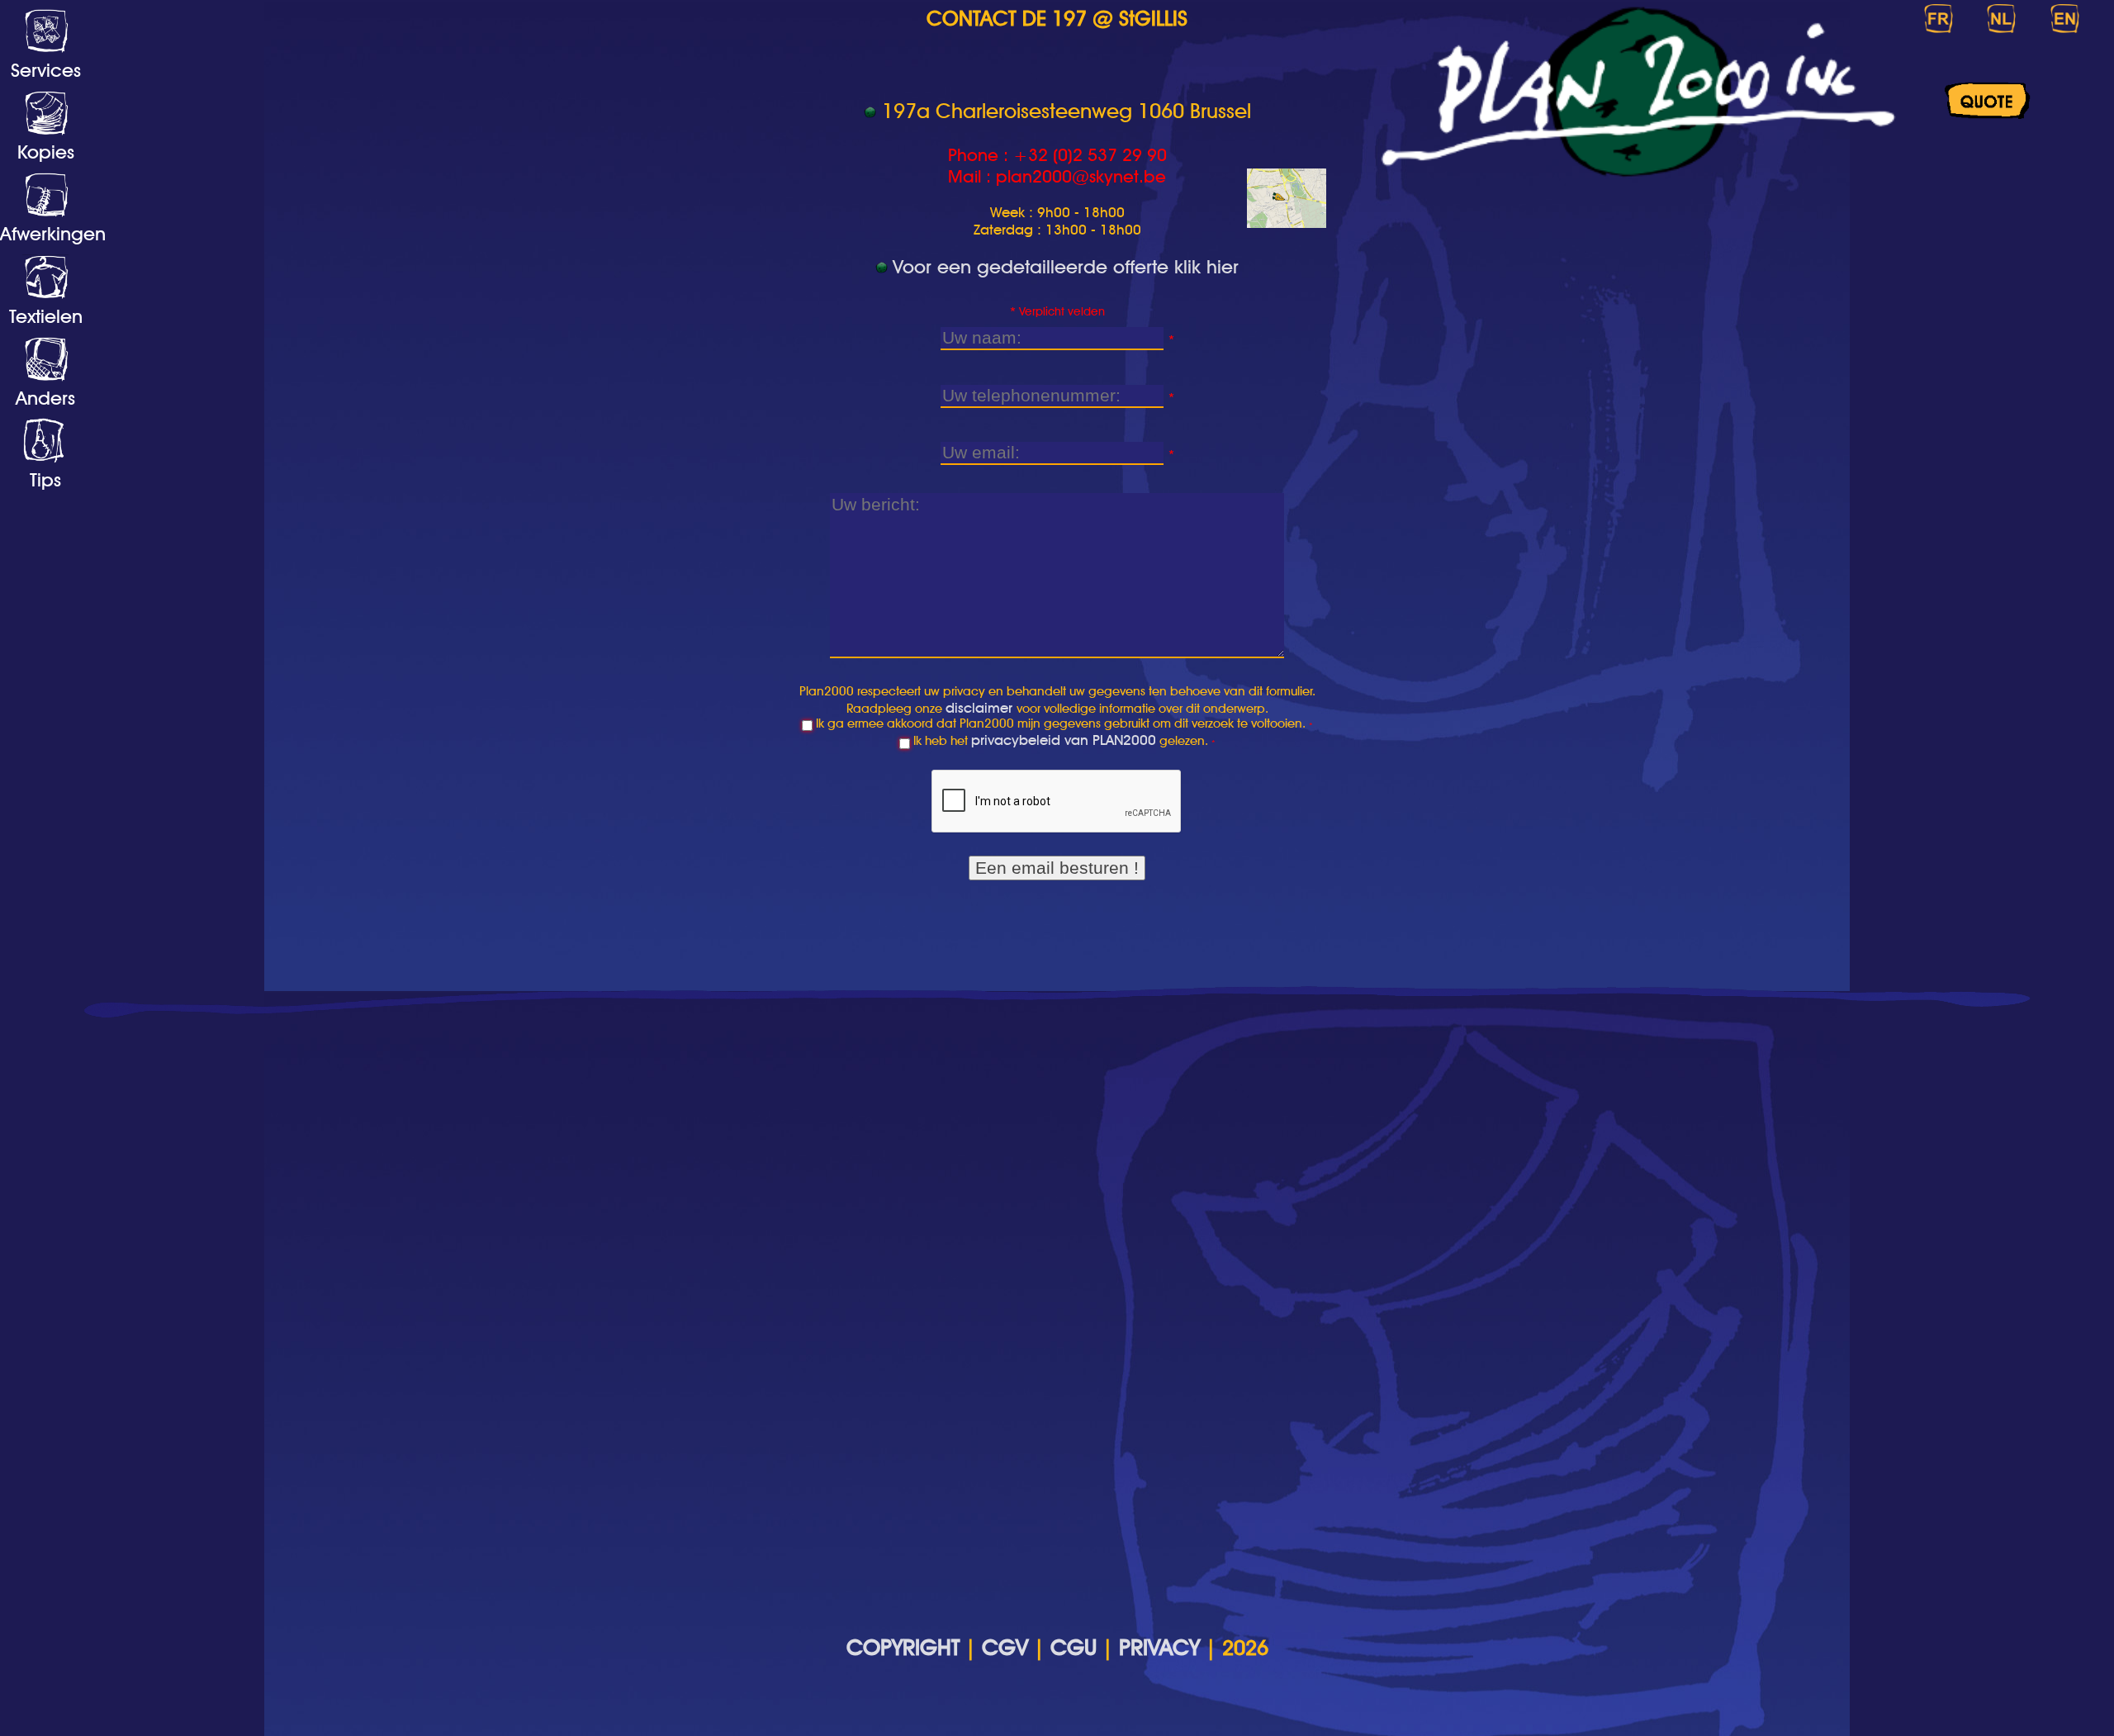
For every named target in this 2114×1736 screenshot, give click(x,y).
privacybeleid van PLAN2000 (1064, 740)
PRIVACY (1159, 1647)
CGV (1005, 1647)
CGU (1074, 1647)
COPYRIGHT (903, 1647)
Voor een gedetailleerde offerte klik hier (1066, 266)
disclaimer (981, 707)
